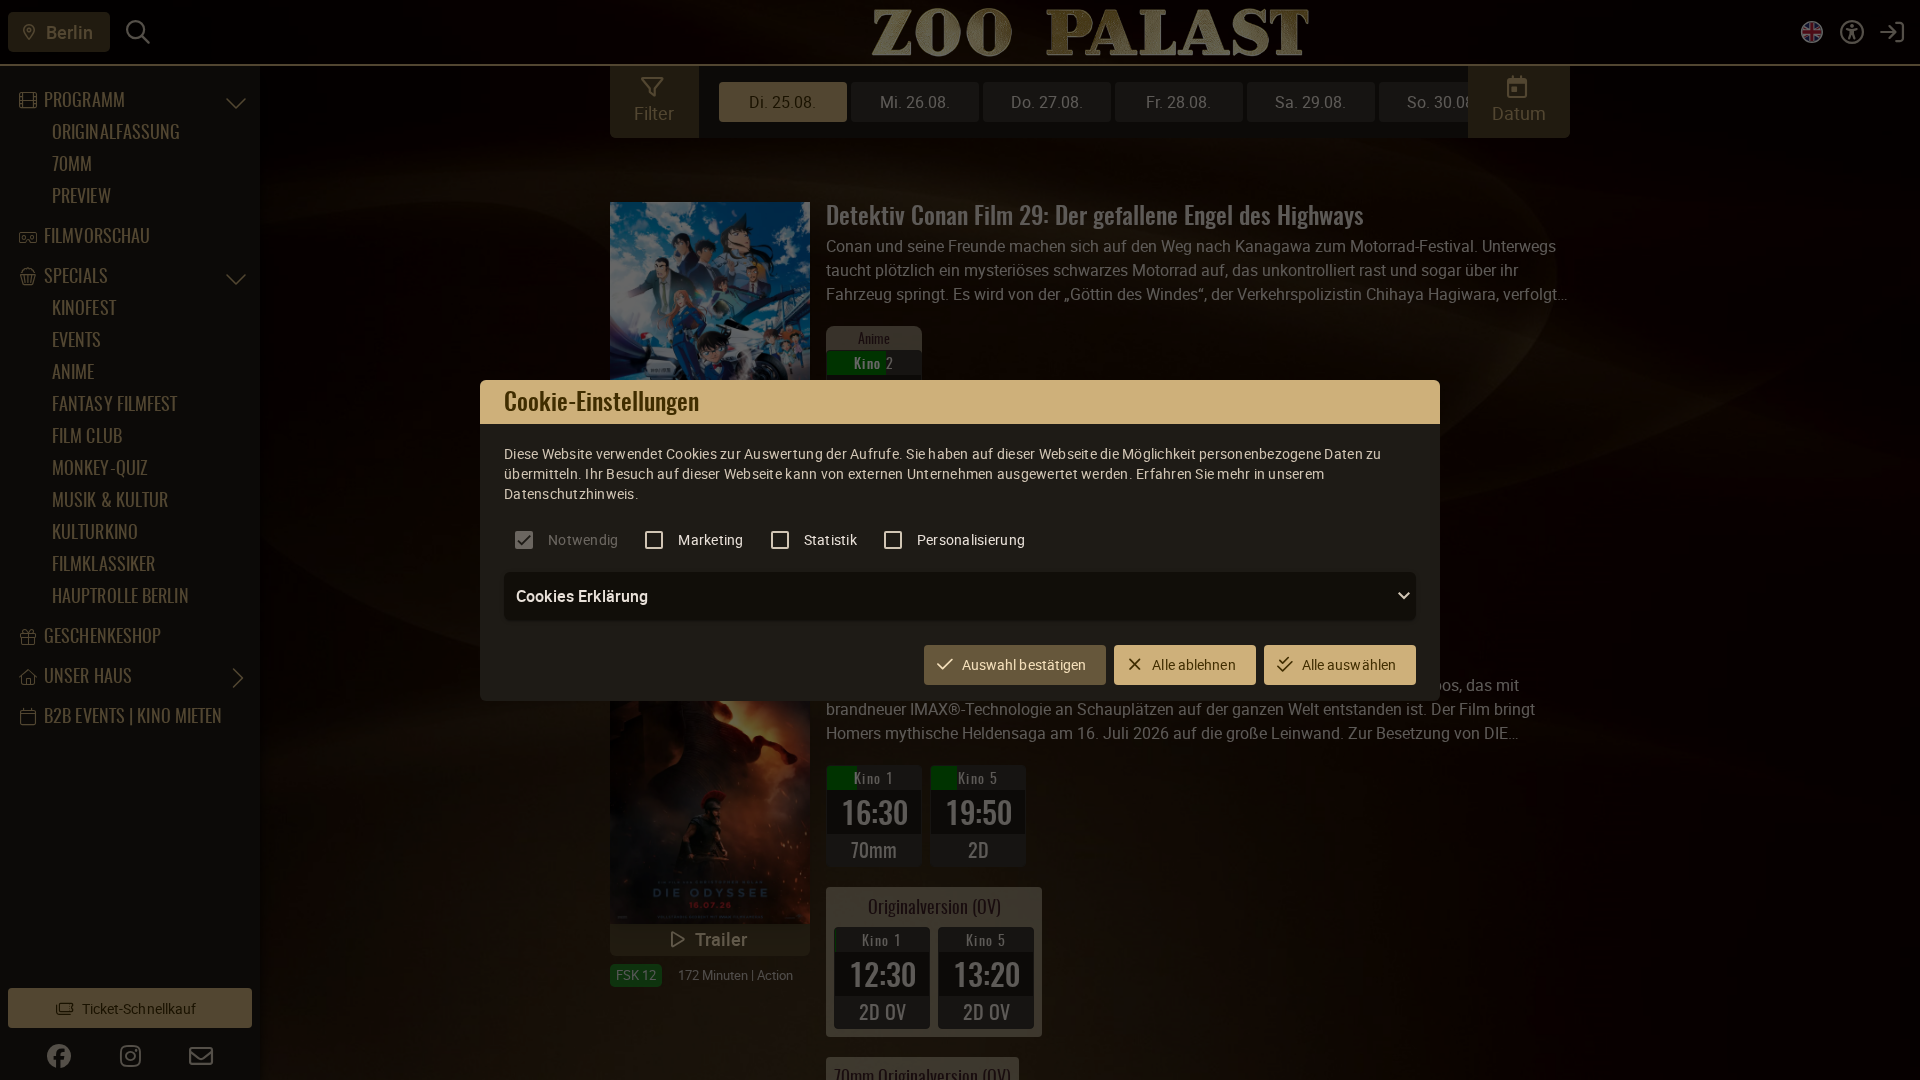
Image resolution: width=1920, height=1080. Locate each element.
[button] (960, 596)
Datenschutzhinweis (569, 493)
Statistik (830, 539)
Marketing (710, 539)
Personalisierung (971, 539)
